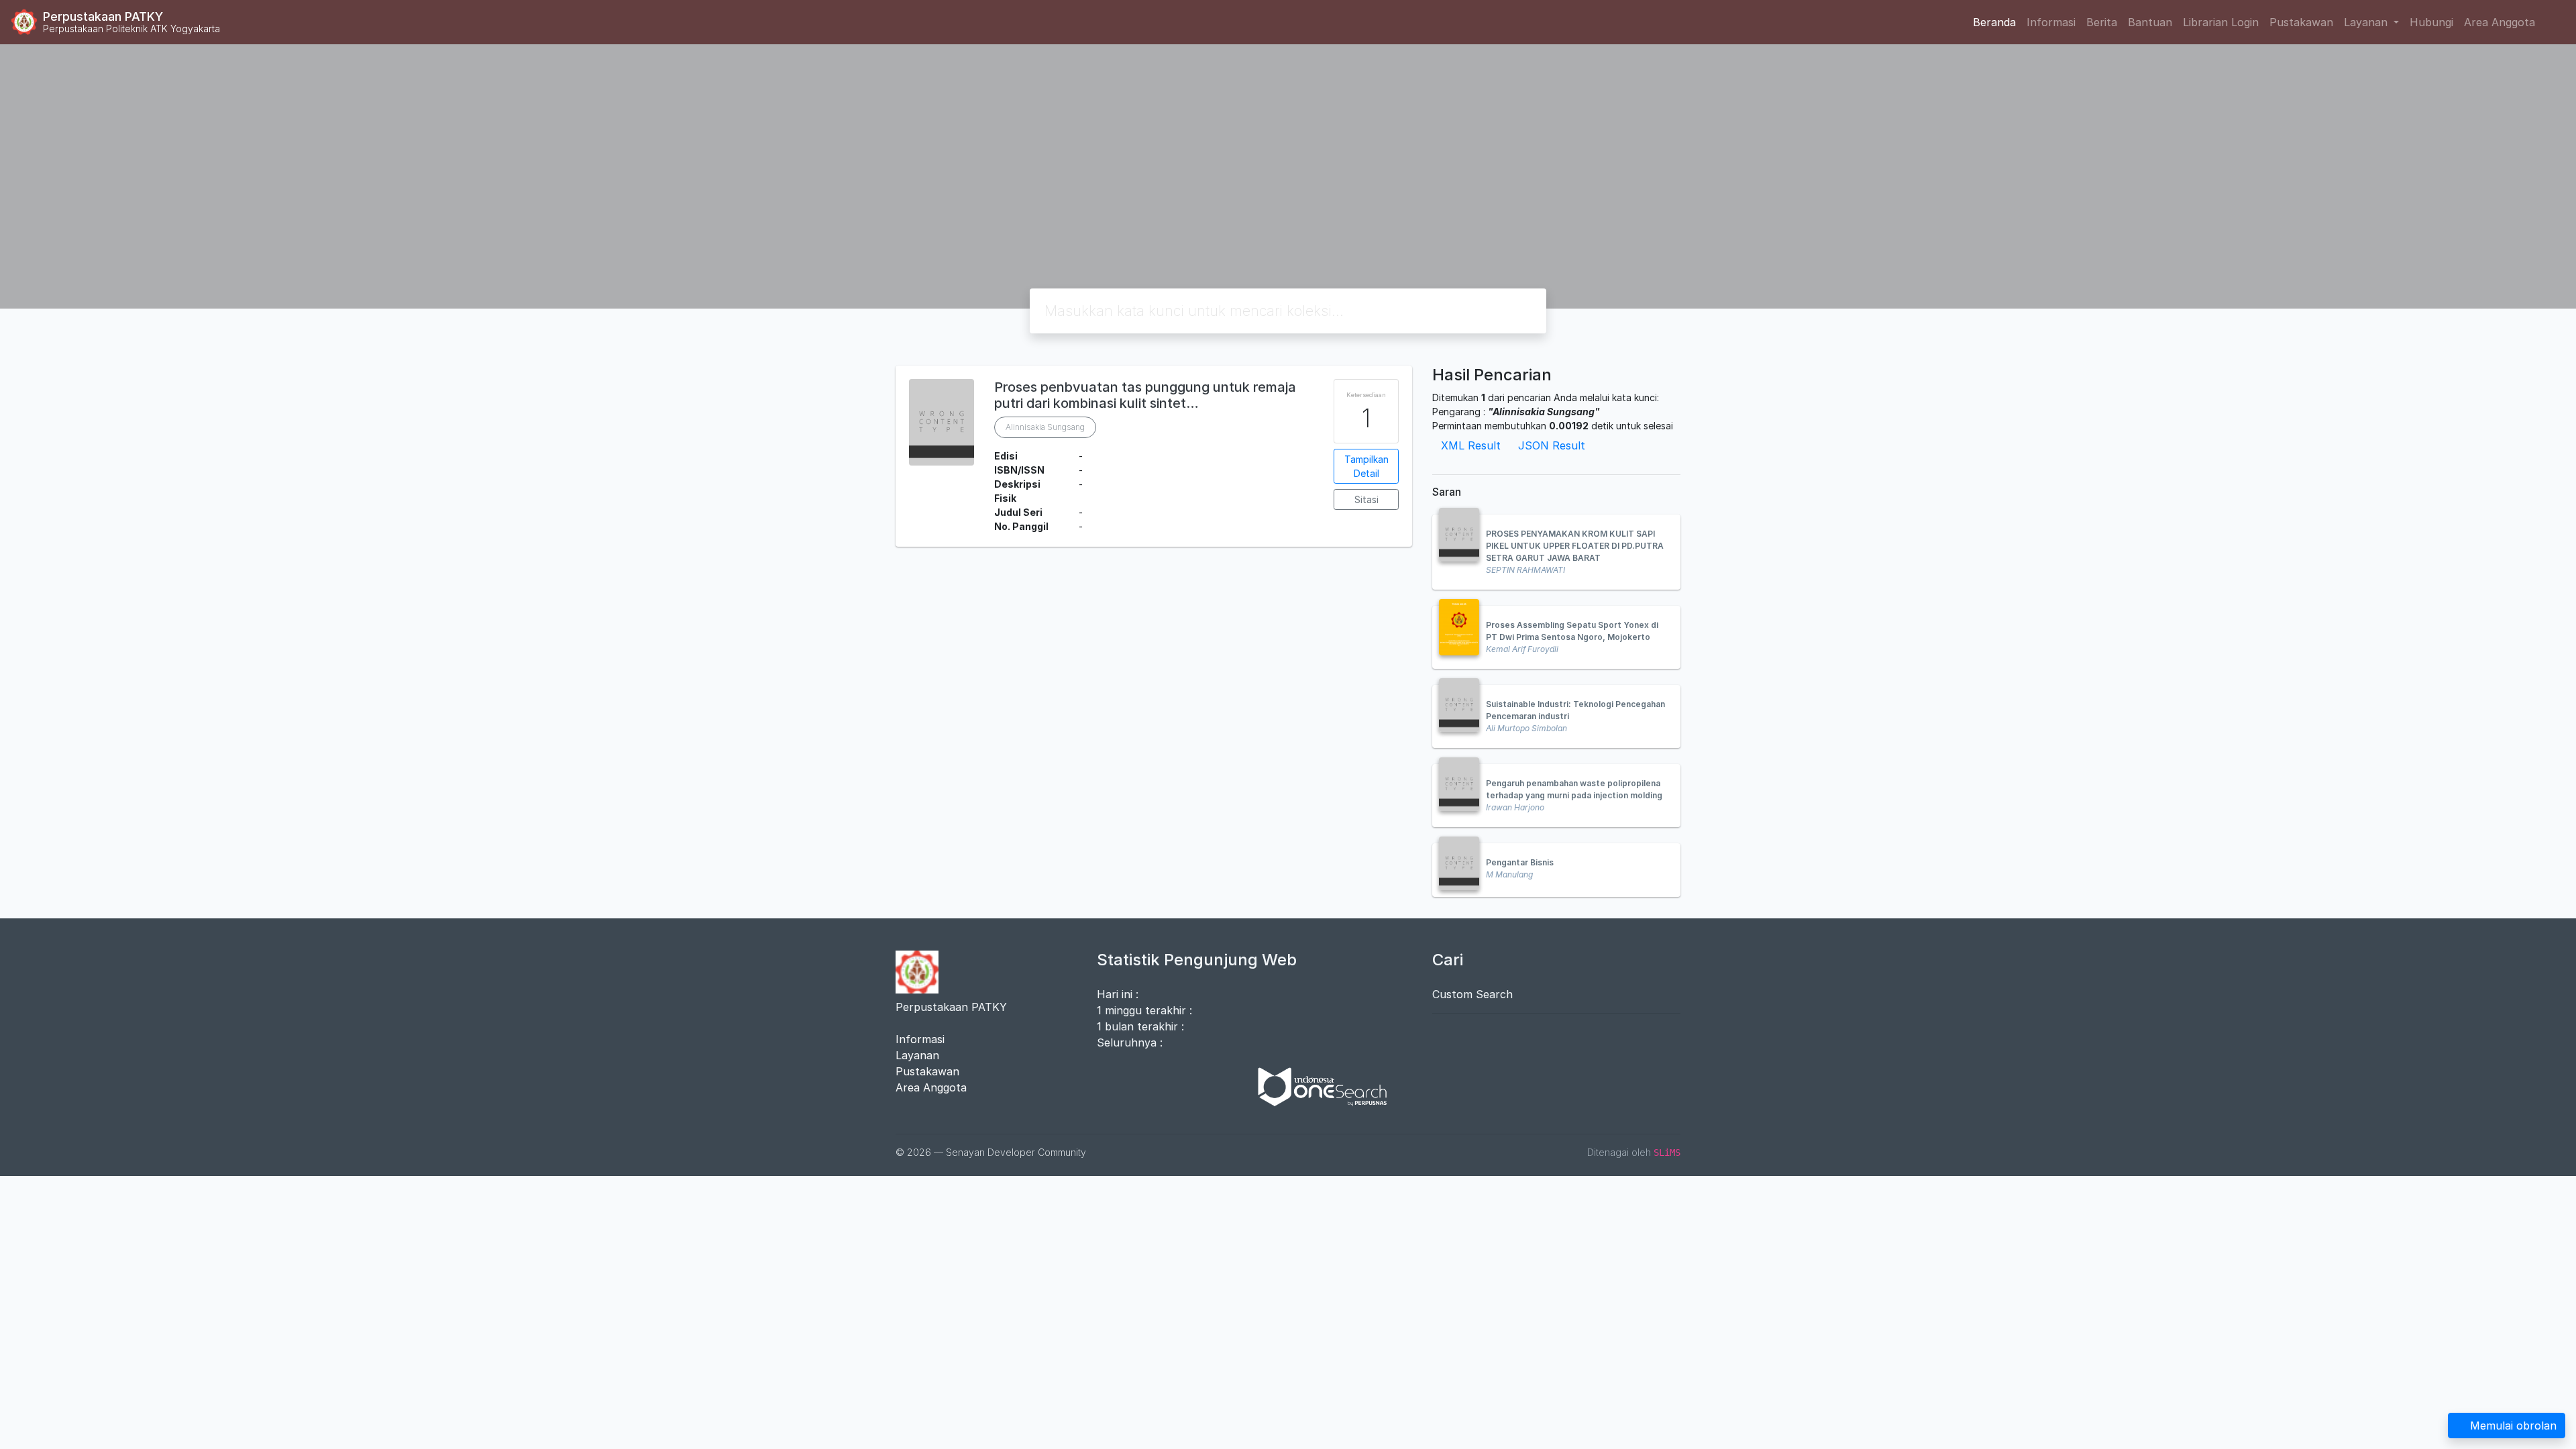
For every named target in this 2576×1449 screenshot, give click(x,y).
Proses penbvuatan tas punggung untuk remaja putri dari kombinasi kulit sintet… (1145, 395)
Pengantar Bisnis (1520, 862)
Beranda (1994, 22)
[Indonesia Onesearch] (1316, 1085)
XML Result (1471, 445)
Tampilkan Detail (1366, 466)
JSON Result (1552, 445)
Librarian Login (2221, 22)
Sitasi (1366, 499)
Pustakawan (2301, 22)
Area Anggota (2500, 22)
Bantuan (2150, 22)
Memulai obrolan (2513, 1426)
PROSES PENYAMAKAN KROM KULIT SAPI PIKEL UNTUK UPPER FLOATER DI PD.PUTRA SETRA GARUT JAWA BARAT (1575, 546)
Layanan (917, 1055)
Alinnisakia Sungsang (1045, 427)
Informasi (2051, 22)
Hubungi (2431, 22)
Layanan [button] (2367, 22)
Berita (2102, 22)
